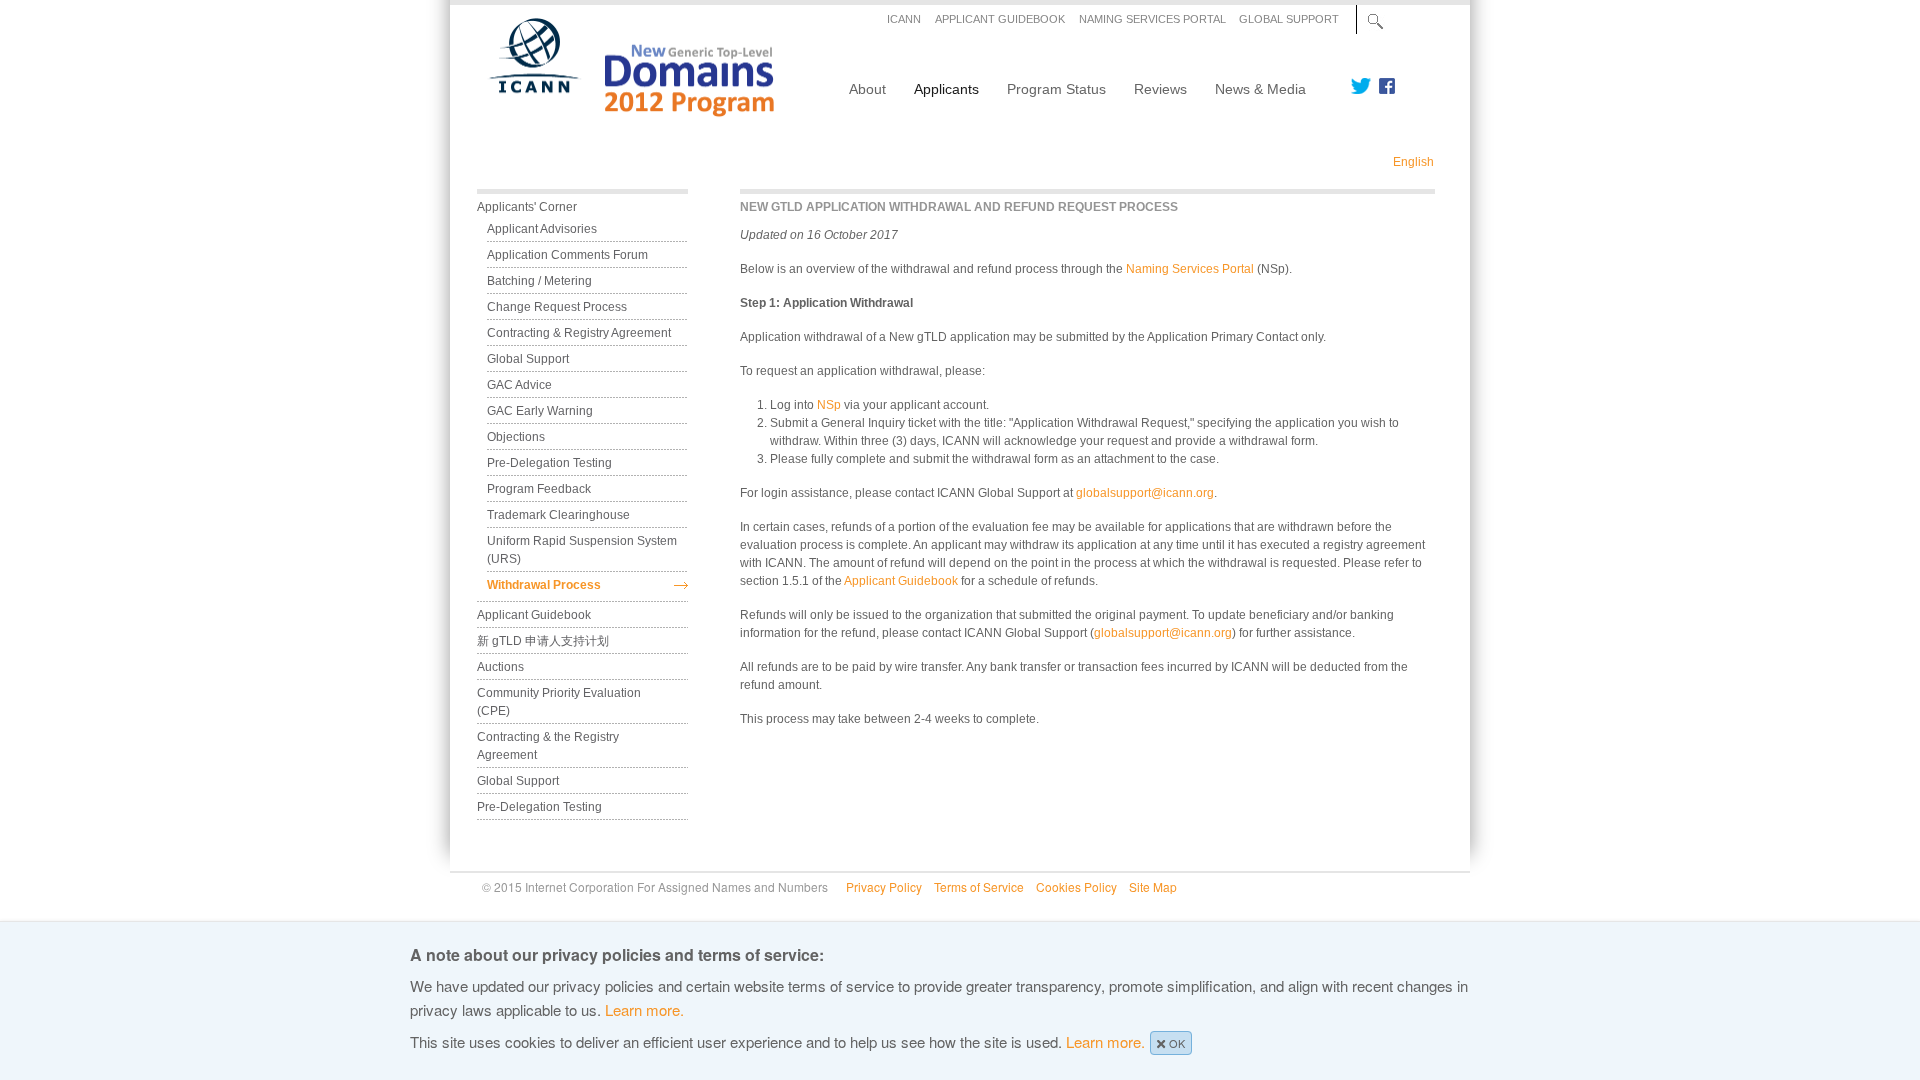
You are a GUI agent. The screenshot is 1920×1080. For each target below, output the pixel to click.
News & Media (1260, 89)
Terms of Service (979, 886)
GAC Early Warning (540, 411)
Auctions (500, 667)
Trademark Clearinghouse (558, 515)
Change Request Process (557, 307)
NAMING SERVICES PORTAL (1152, 19)
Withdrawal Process (544, 585)
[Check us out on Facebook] (1383, 86)
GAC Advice (519, 385)
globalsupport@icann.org (1145, 493)
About (867, 89)
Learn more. (644, 1009)
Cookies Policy (1076, 886)
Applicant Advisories (542, 229)
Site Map (1153, 886)
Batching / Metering (539, 281)
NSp (829, 405)
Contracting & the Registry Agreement (549, 746)
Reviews (1160, 89)
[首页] (620, 110)
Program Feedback (539, 489)
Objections (516, 437)
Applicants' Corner (527, 207)
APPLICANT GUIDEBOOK (1000, 19)
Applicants (946, 89)
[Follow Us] (1360, 86)
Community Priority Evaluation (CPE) (560, 702)
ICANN (904, 19)
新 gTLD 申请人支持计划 (543, 641)
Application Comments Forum (567, 255)
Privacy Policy (884, 886)
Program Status (1056, 89)
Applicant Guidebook (901, 581)
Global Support (528, 359)
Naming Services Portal (1190, 269)
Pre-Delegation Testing (549, 463)
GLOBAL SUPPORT (1289, 19)
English (1413, 162)
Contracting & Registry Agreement (579, 333)
